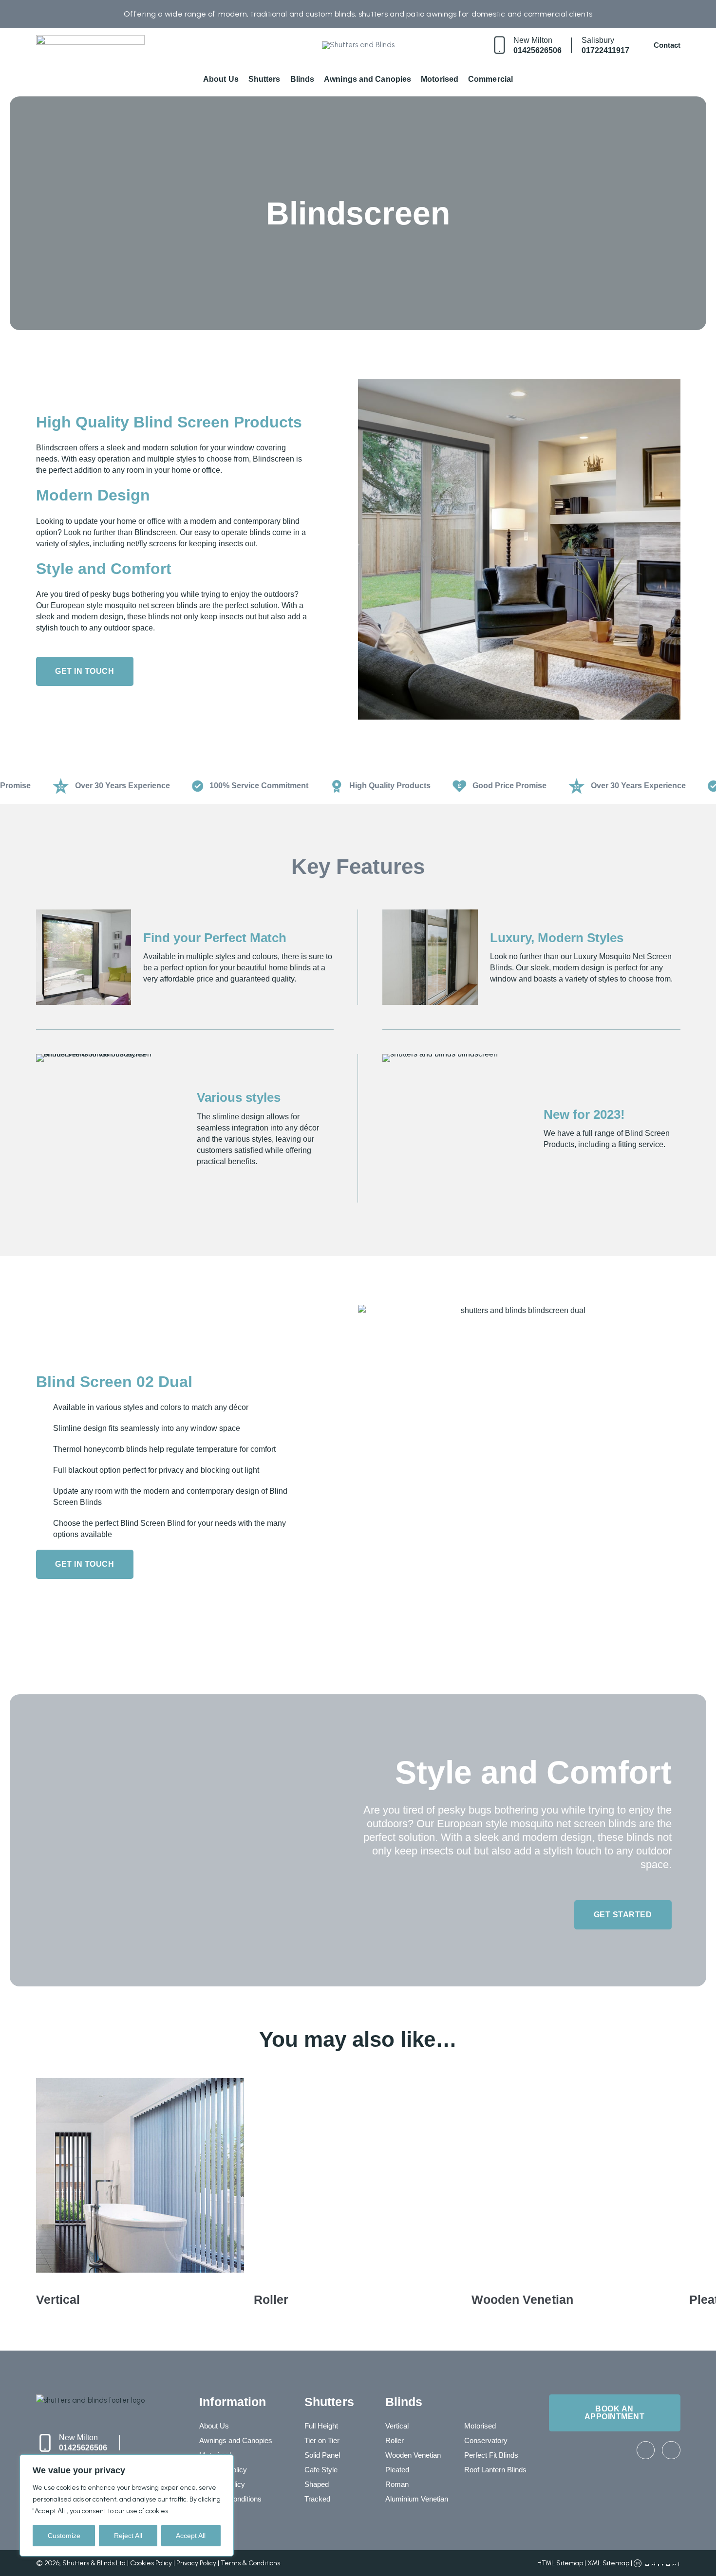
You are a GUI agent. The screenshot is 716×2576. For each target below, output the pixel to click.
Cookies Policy (151, 2563)
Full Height (321, 2426)
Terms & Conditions (250, 2563)
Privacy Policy (196, 2563)
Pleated (397, 2470)
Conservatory (486, 2440)
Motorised (440, 79)
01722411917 (605, 50)
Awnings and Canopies (367, 79)
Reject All (128, 2536)
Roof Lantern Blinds (495, 2470)
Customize (64, 2536)
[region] (127, 2505)
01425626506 (537, 50)
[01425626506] (499, 45)
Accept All (191, 2536)
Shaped (317, 2484)
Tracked (317, 2499)
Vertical (397, 2426)
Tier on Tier (322, 2440)
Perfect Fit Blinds (491, 2455)
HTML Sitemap (560, 2563)
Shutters (264, 79)
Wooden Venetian (413, 2455)
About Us (221, 79)
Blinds (302, 79)
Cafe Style (321, 2470)
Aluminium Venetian (417, 2499)
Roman (397, 2484)
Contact (667, 45)
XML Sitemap (608, 2563)
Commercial (490, 79)
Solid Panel (322, 2455)
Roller (395, 2440)
